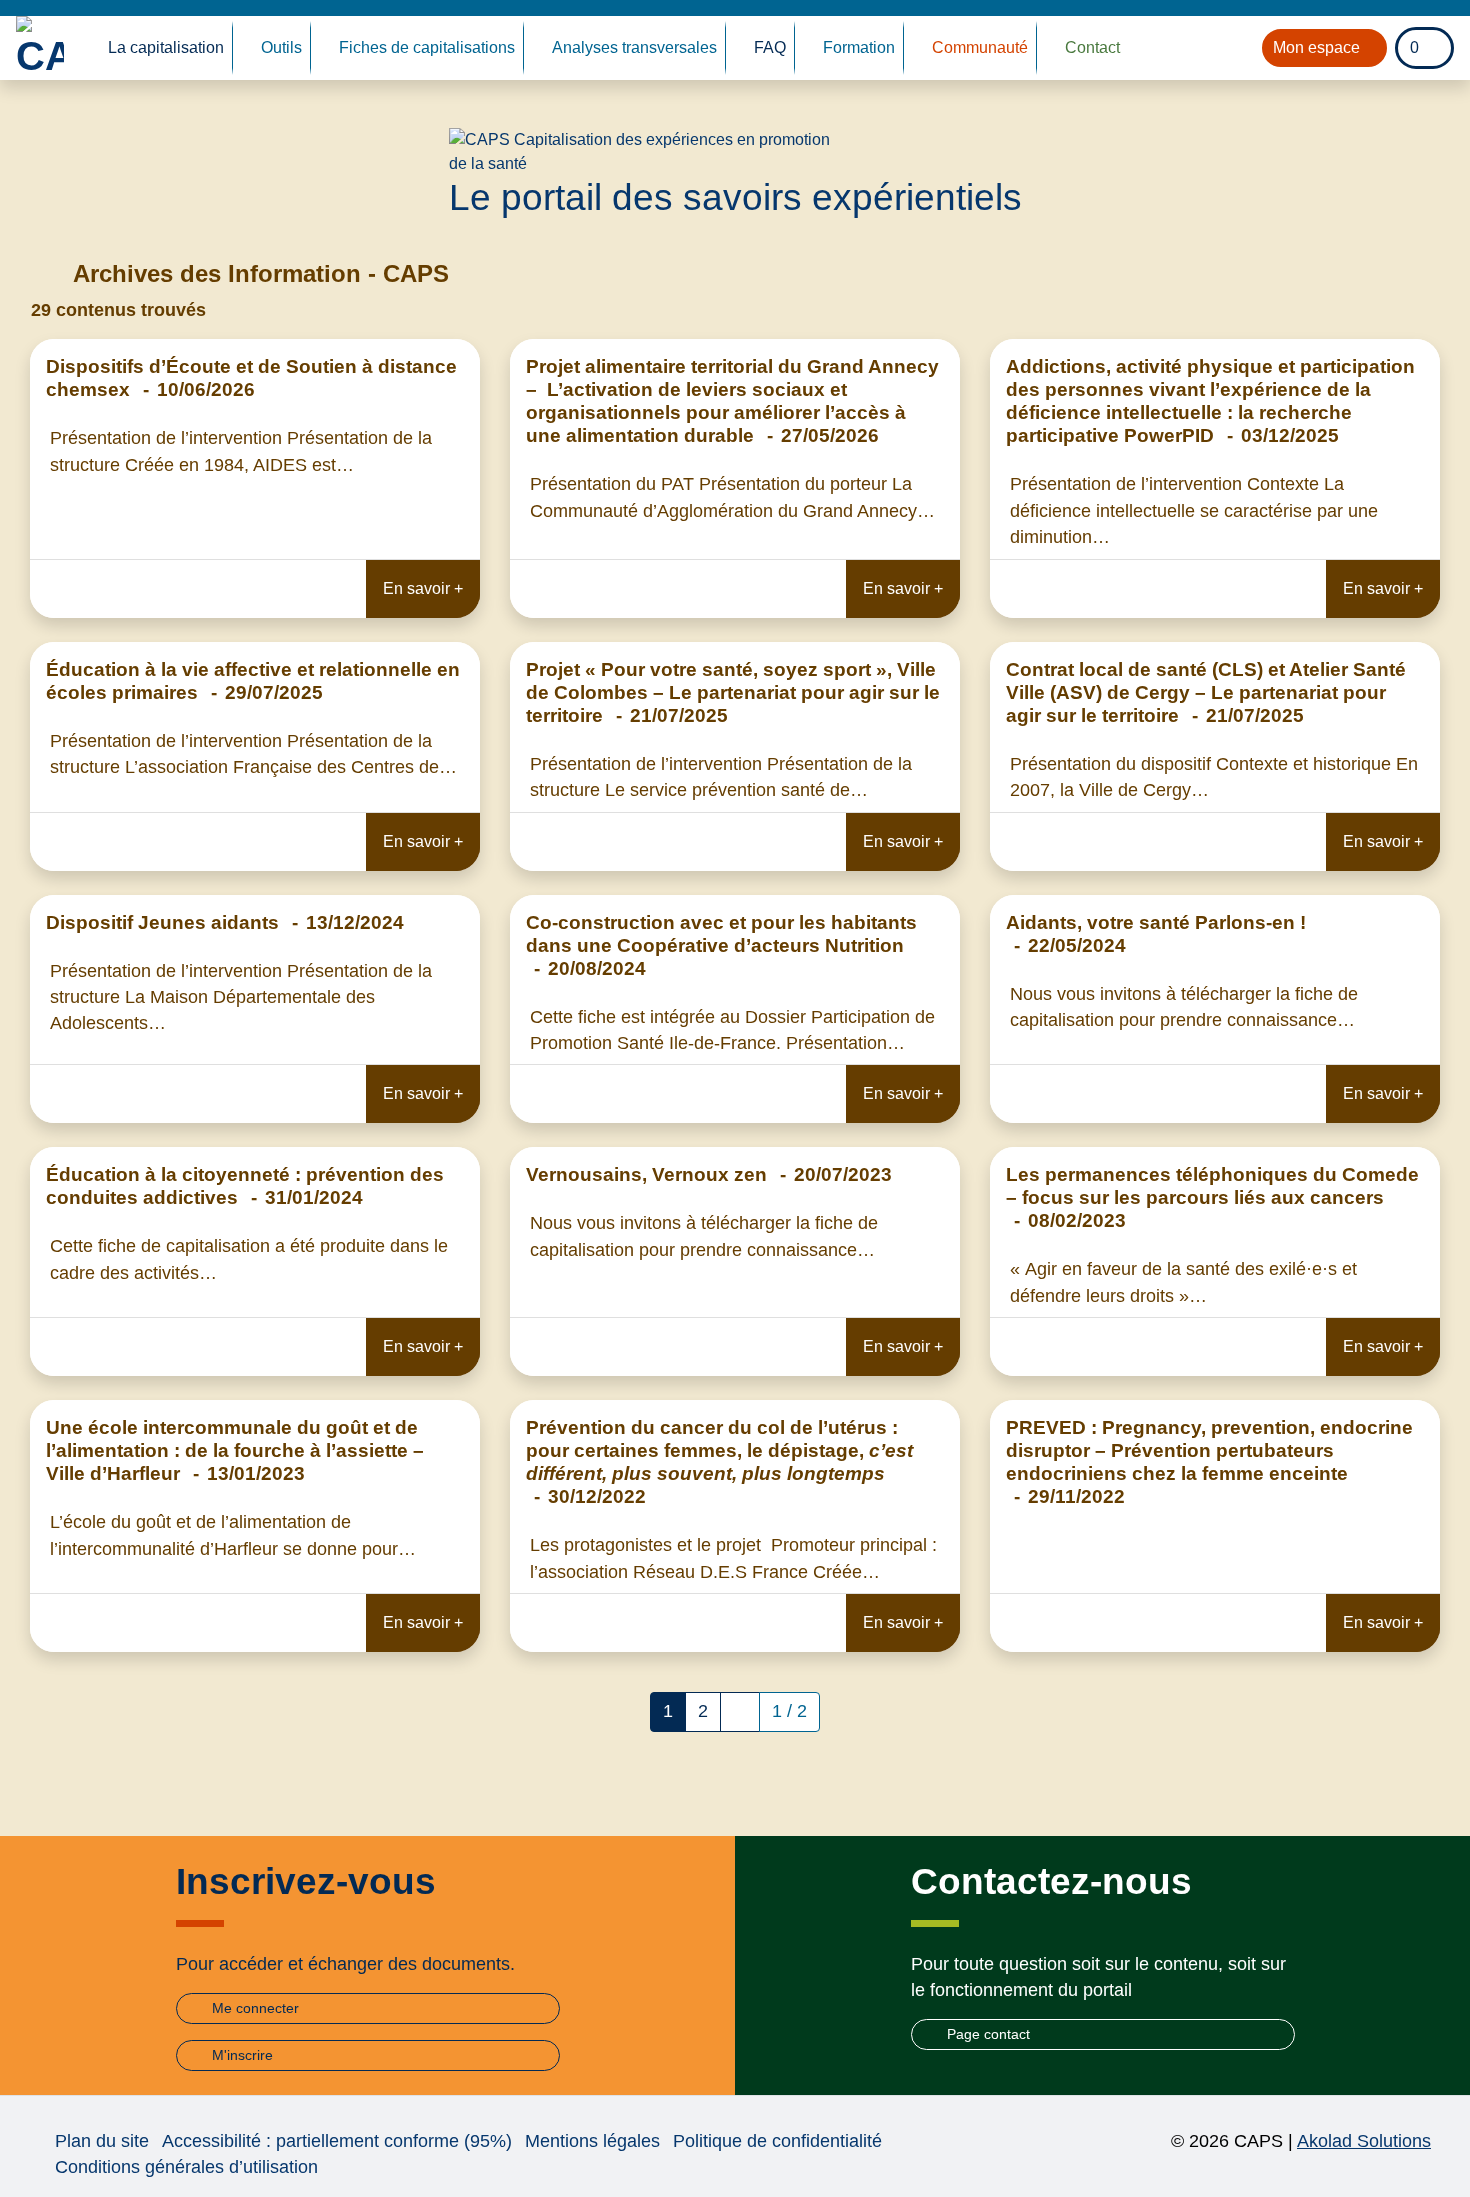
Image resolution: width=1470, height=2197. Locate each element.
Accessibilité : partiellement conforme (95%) (337, 2141)
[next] (740, 1712)
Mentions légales (592, 2141)
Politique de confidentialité (777, 2141)
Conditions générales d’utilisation (186, 2167)
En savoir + (423, 588)
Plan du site (102, 2141)
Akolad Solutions (1364, 2141)
